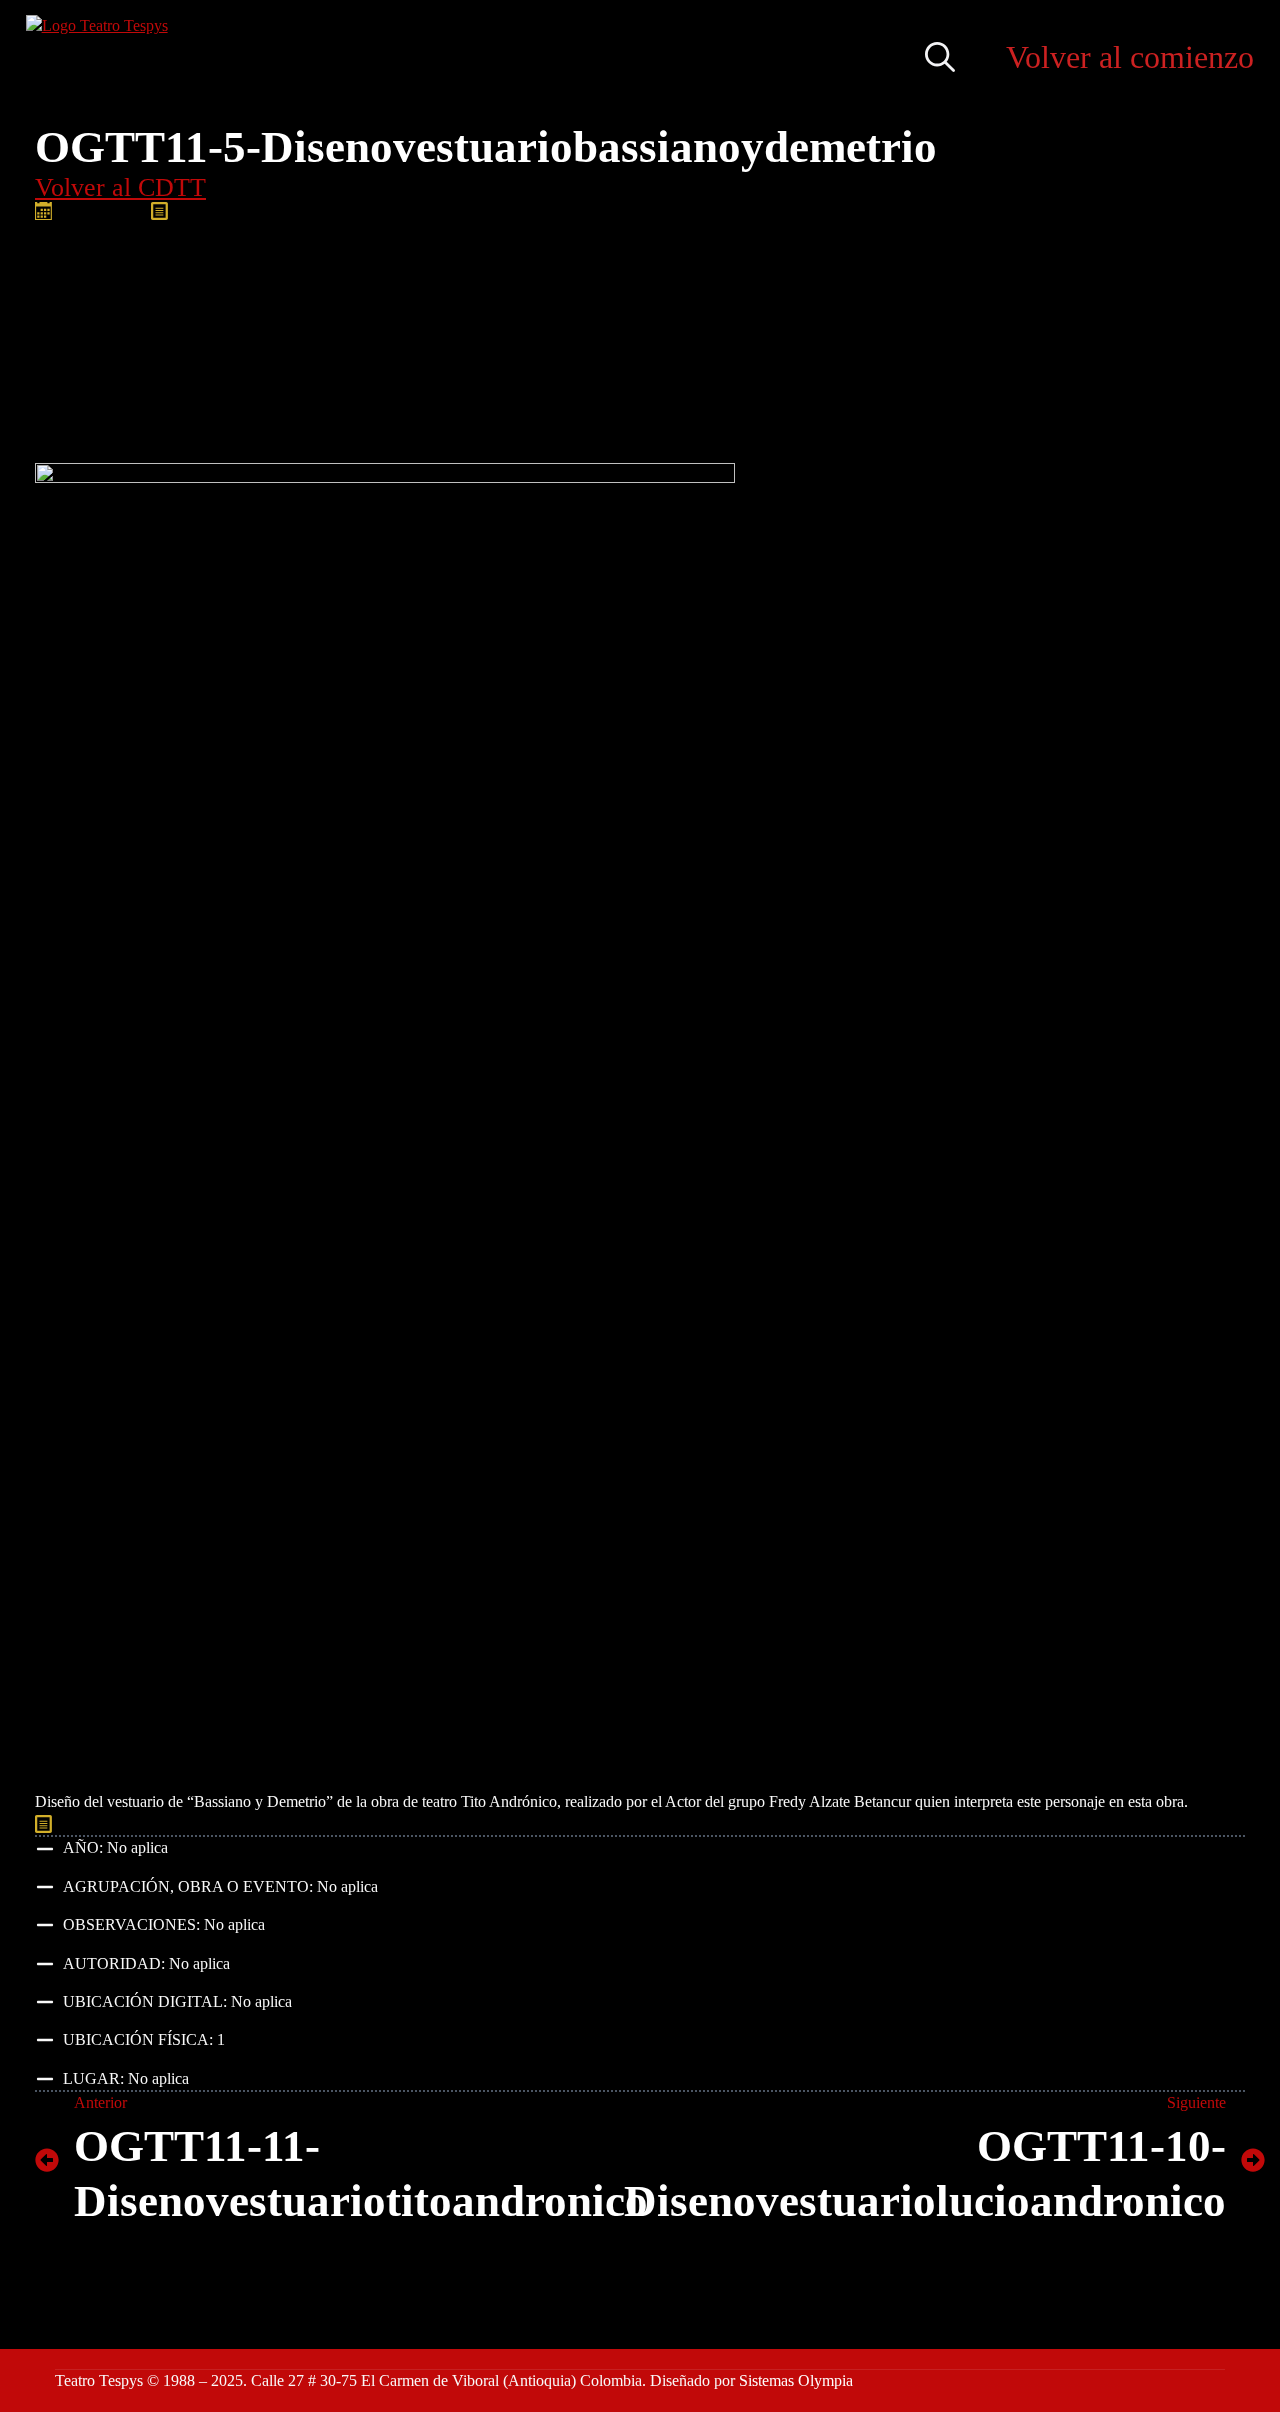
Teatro (634, 1823)
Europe (397, 1823)
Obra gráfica (289, 210)
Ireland (539, 1823)
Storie (587, 1823)
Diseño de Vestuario (302, 1823)
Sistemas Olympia (796, 2380)
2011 (140, 1823)
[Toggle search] (940, 57)
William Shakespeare (884, 1823)
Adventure (197, 1823)
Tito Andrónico (762, 1823)
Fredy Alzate (468, 1823)
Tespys (684, 1823)
